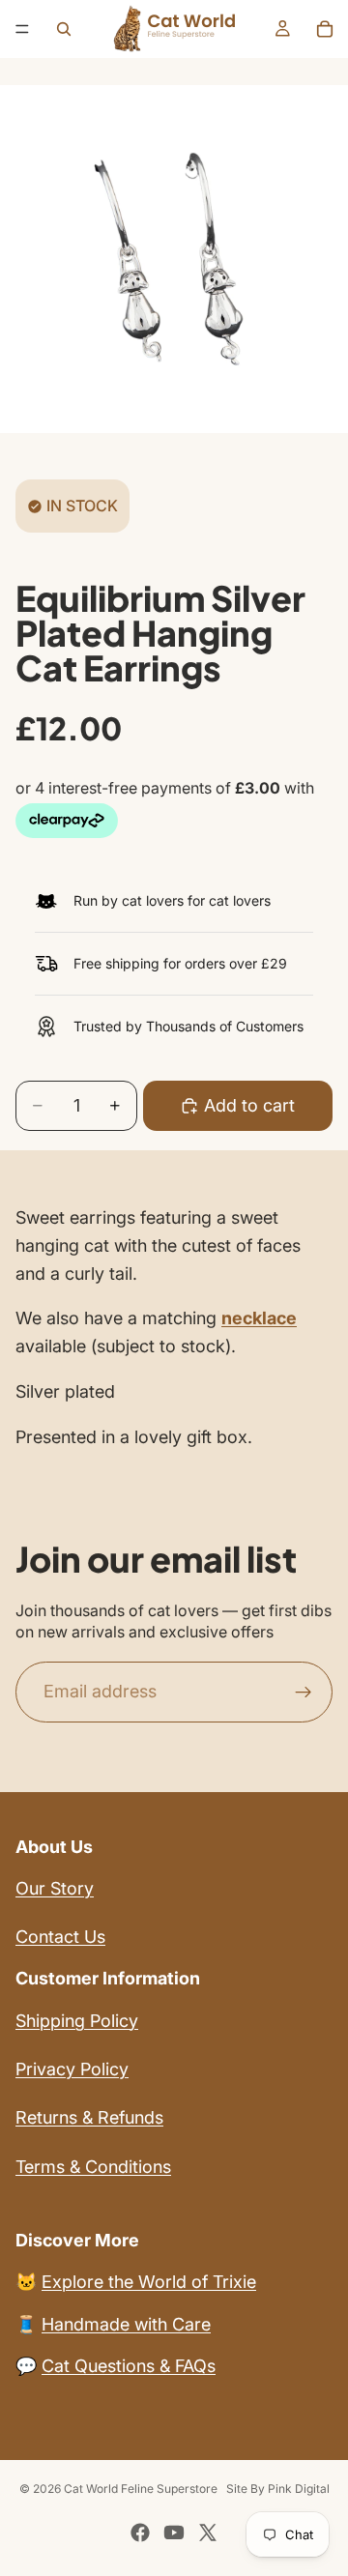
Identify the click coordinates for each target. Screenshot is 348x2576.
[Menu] (22, 29)
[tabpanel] (174, 1328)
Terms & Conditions (93, 2167)
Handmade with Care (126, 2324)
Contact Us (60, 1937)
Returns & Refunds (89, 2117)
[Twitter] (208, 2533)
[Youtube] (174, 2533)
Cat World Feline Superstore (141, 2489)
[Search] (64, 29)
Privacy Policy (72, 2069)
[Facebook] (140, 2533)
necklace (259, 1318)
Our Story (55, 1888)
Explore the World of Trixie (149, 2282)
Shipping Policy (77, 2021)
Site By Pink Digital (278, 2489)
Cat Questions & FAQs (129, 2366)
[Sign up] (304, 1692)
